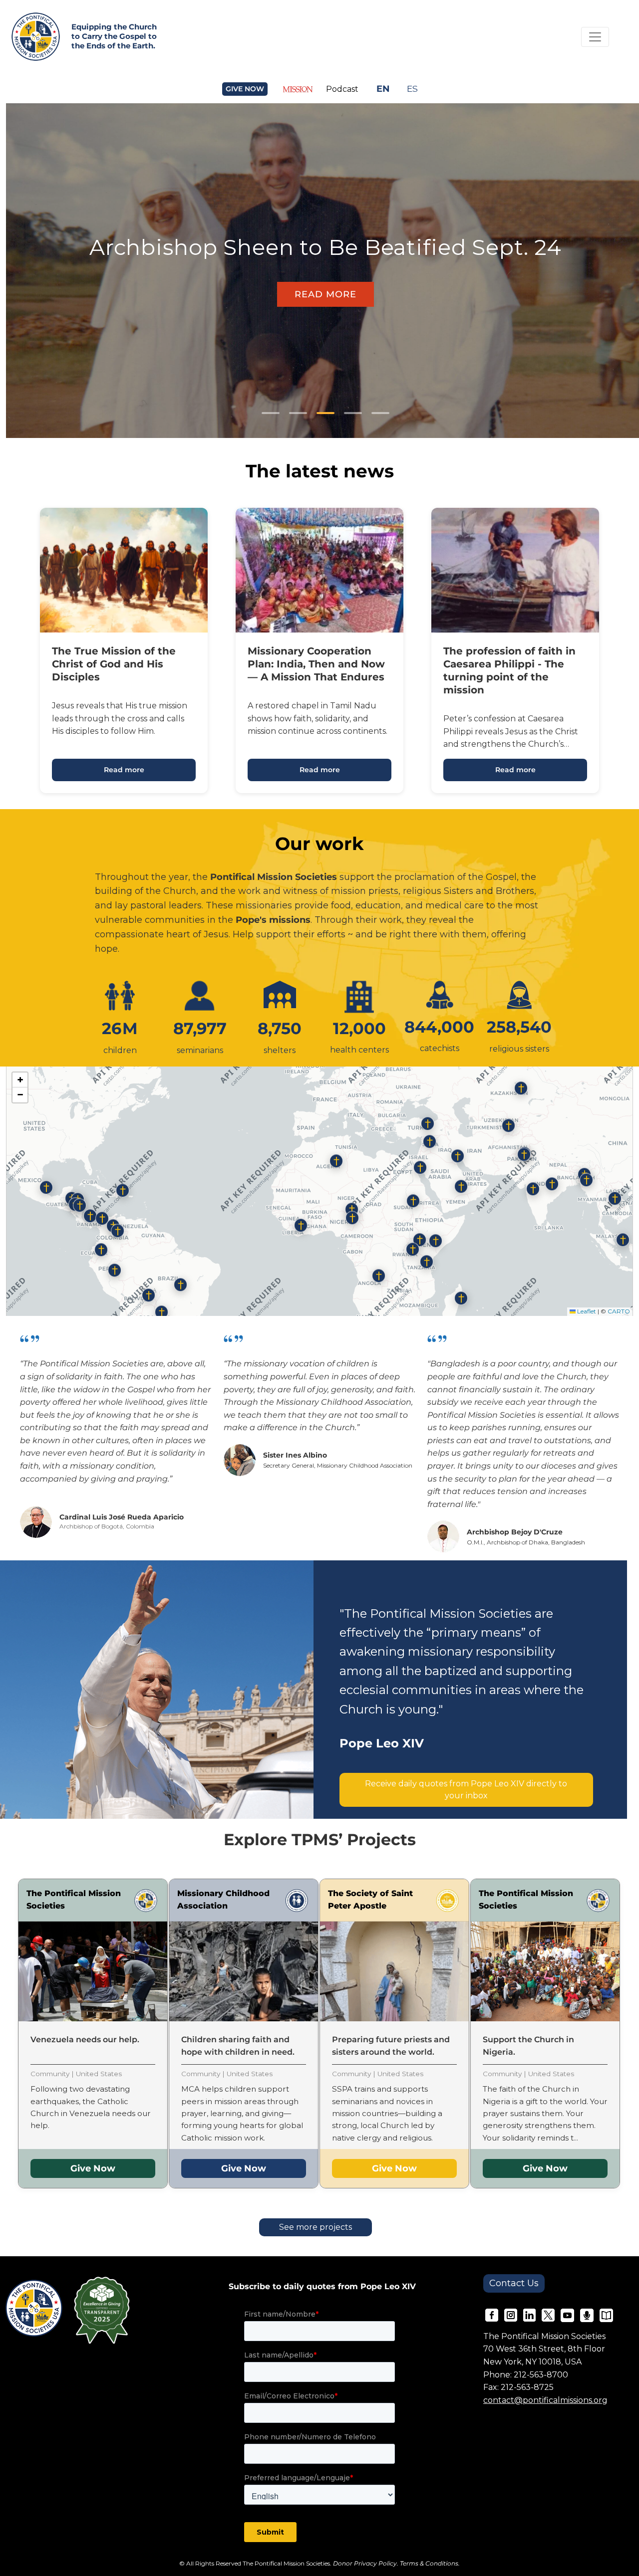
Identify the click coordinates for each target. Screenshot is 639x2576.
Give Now (93, 2168)
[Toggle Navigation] (595, 37)
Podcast (342, 89)
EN (383, 89)
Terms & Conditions (429, 2563)
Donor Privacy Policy (365, 2563)
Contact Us (514, 2283)
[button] (336, 1163)
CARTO (619, 1311)
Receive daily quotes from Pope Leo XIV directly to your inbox (466, 1790)
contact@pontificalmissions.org (545, 2400)
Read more (124, 770)
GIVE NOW (245, 89)
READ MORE (325, 294)
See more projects (316, 2227)
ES (412, 89)
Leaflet (586, 1311)
